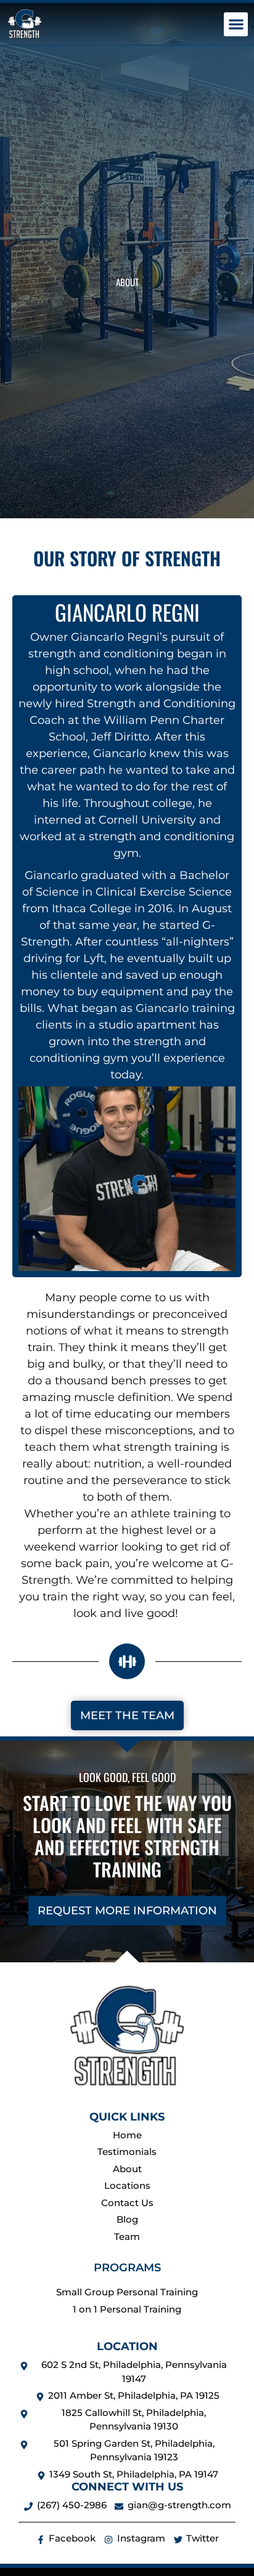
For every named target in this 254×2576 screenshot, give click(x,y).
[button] (236, 24)
